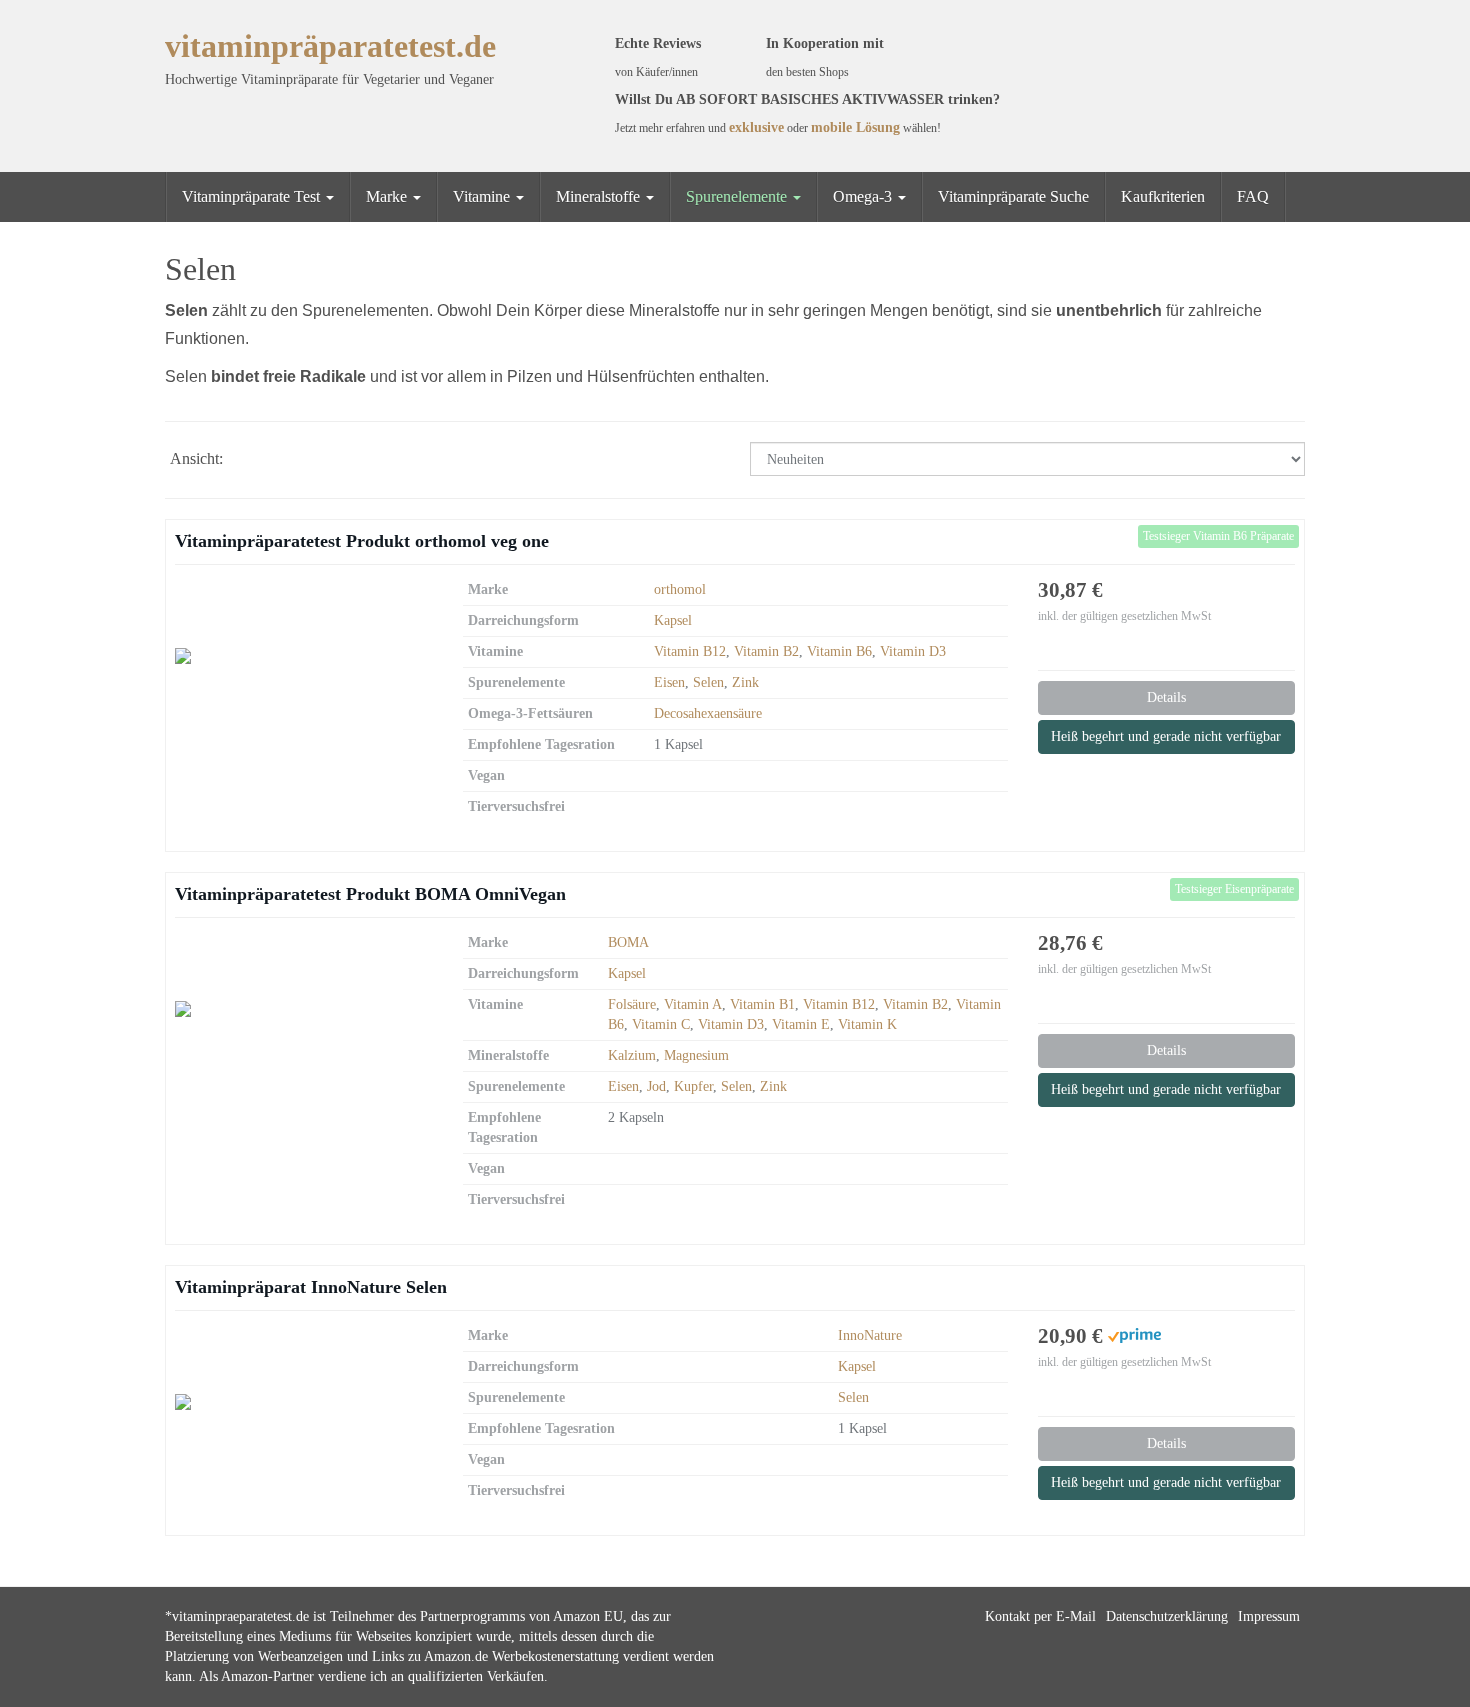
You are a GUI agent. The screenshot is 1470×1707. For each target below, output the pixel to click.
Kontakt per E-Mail (1040, 1616)
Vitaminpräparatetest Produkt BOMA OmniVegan (370, 894)
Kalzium (632, 1055)
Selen (708, 682)
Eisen (669, 682)
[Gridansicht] (251, 461)
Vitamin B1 (762, 1004)
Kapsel (673, 620)
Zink (745, 682)
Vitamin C (661, 1024)
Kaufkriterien (1163, 196)
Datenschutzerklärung (1167, 1616)
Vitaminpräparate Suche (1013, 196)
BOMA (628, 942)
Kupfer (693, 1086)
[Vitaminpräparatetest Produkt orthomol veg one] (304, 656)
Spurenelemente (738, 196)
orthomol (680, 589)
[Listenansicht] (298, 461)
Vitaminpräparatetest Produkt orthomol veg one (362, 541)
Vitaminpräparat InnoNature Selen (311, 1287)
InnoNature (870, 1335)
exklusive (756, 127)
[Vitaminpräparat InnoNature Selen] (304, 1402)
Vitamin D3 (913, 651)
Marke (388, 196)
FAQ (1253, 196)
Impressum (1269, 1616)
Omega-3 (864, 196)
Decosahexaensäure (708, 713)
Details (1166, 697)
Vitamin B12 (690, 651)
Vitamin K (867, 1024)
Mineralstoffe (600, 196)
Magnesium (696, 1055)
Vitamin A (693, 1004)
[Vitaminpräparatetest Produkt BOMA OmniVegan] (304, 1009)
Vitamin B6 (839, 651)
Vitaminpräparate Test (253, 196)
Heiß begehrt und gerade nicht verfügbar (1166, 736)
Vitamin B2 (766, 651)
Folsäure (632, 1004)
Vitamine (483, 196)
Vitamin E (801, 1024)
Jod (656, 1086)
